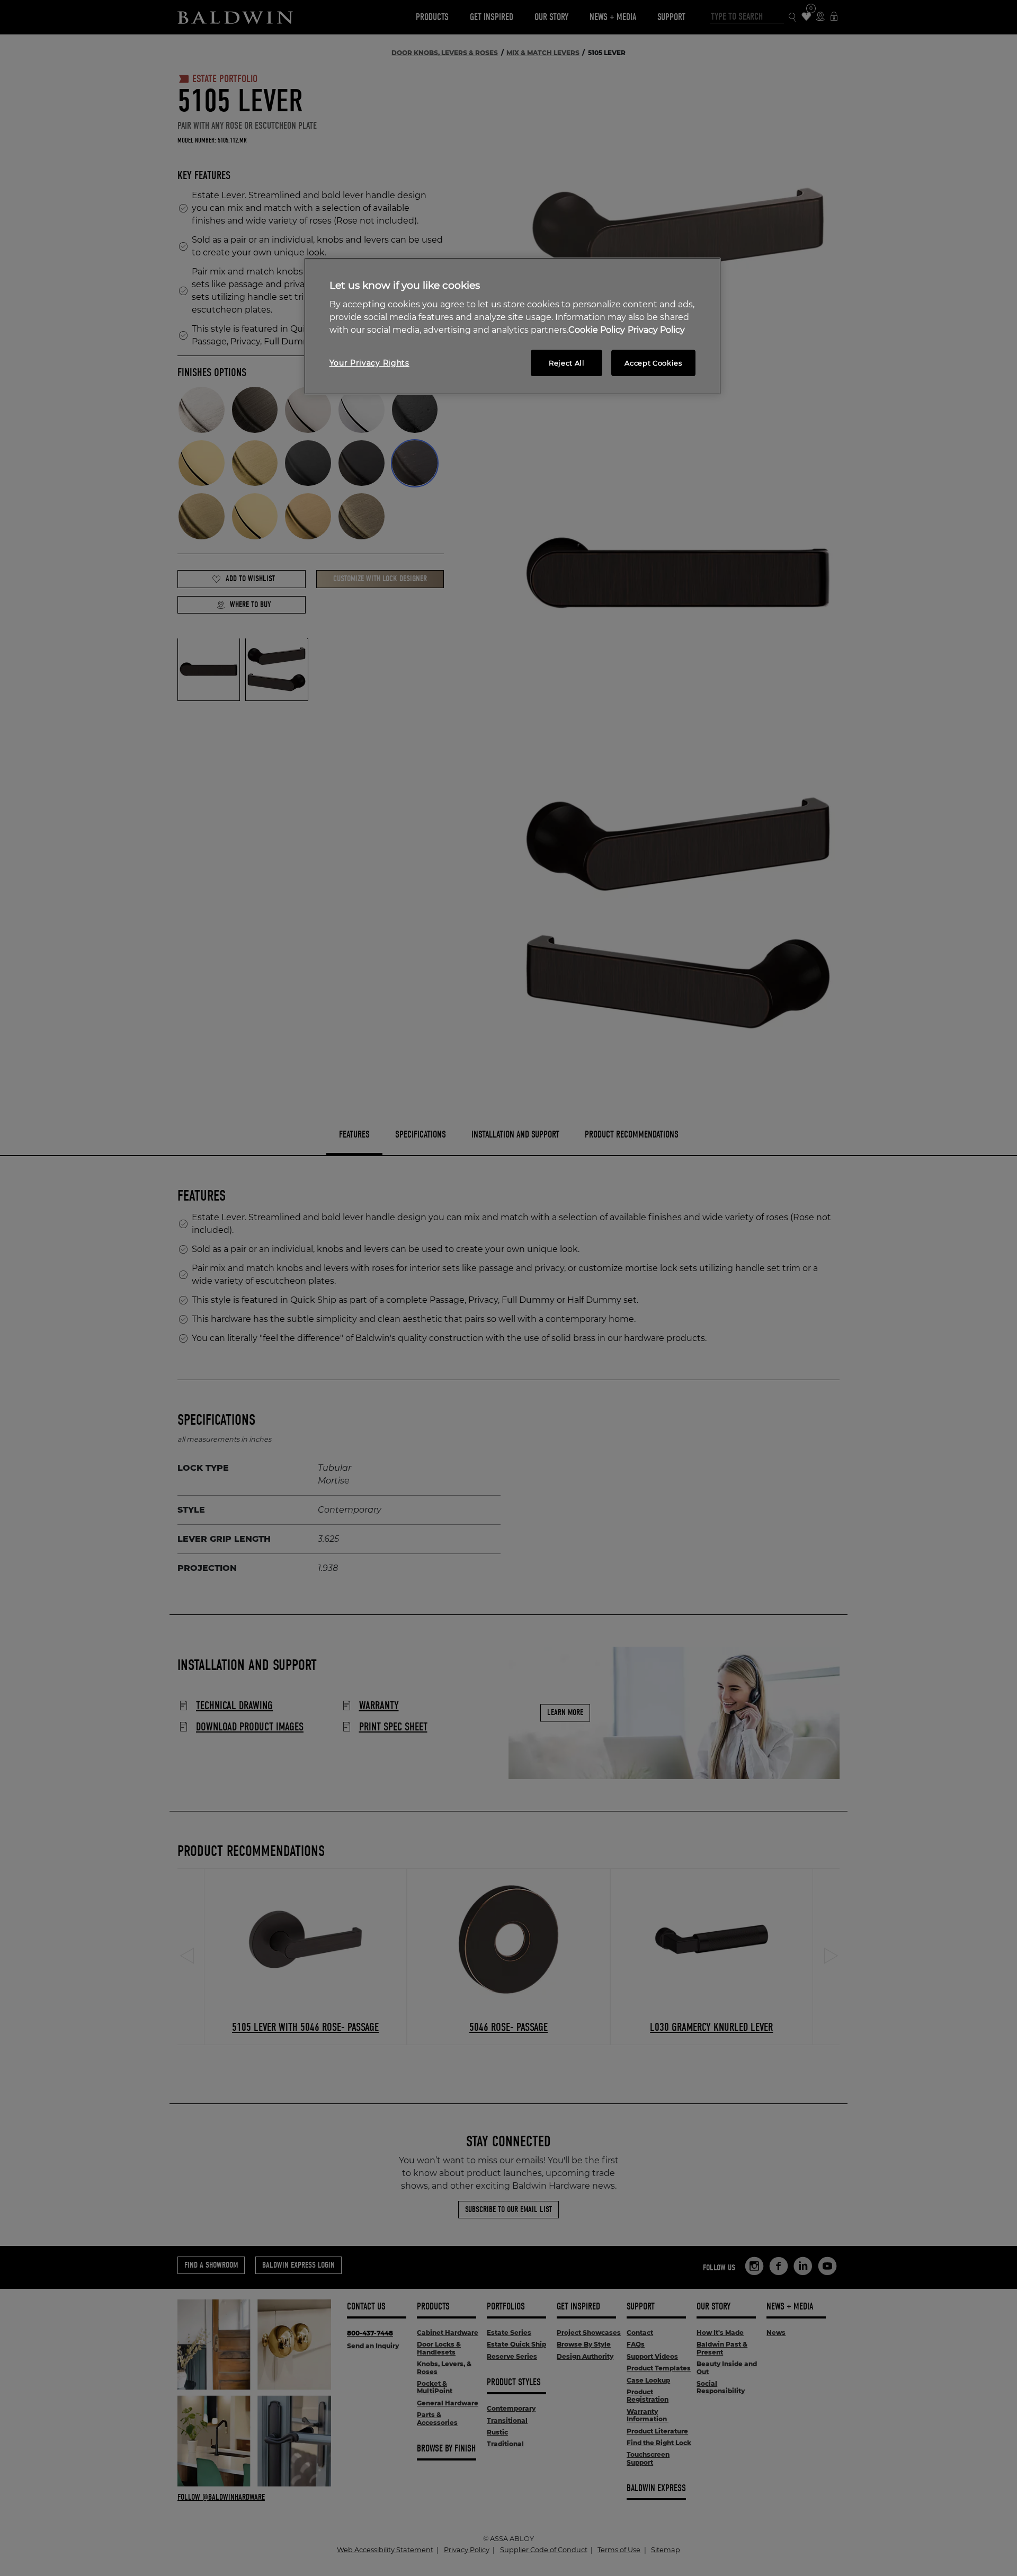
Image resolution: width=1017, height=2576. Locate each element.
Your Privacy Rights (369, 363)
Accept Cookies (653, 363)
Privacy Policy (656, 330)
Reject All (567, 363)
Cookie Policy (597, 330)
